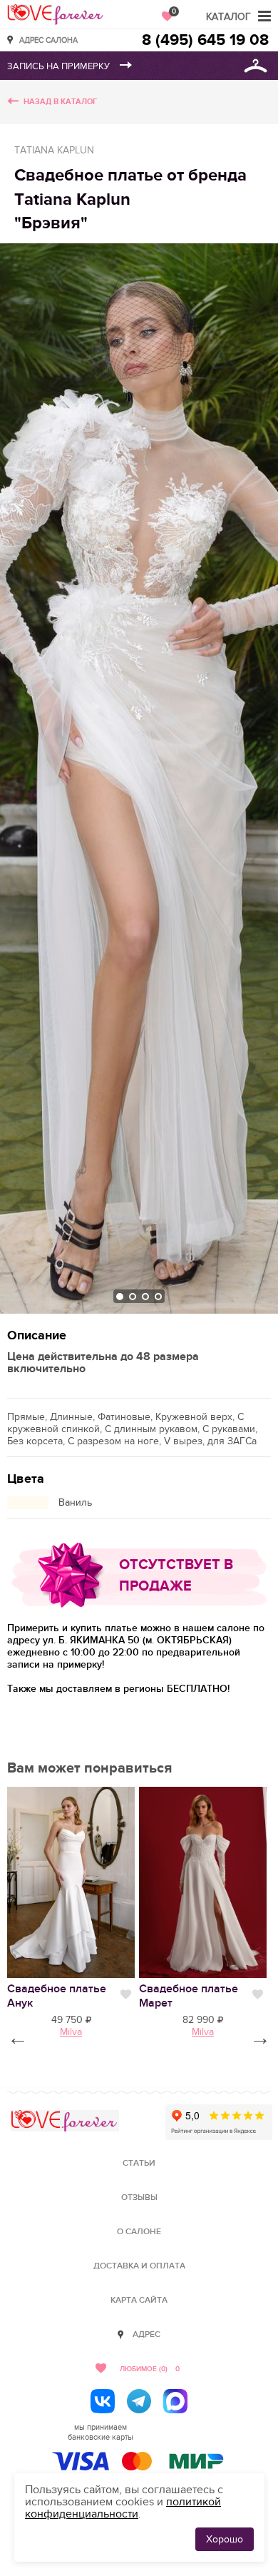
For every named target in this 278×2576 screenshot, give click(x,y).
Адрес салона (48, 40)
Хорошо (225, 2539)
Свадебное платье (57, 1996)
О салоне (139, 2232)
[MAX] (175, 2401)
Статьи (139, 2163)
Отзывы (139, 2197)
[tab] (120, 1297)
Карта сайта (139, 2300)
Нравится (126, 1994)
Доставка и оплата (139, 2266)
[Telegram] (139, 2401)
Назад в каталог (60, 102)
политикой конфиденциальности (123, 2508)
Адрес (146, 2334)
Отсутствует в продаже (176, 1576)
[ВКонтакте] (103, 2401)
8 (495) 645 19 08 (205, 40)
